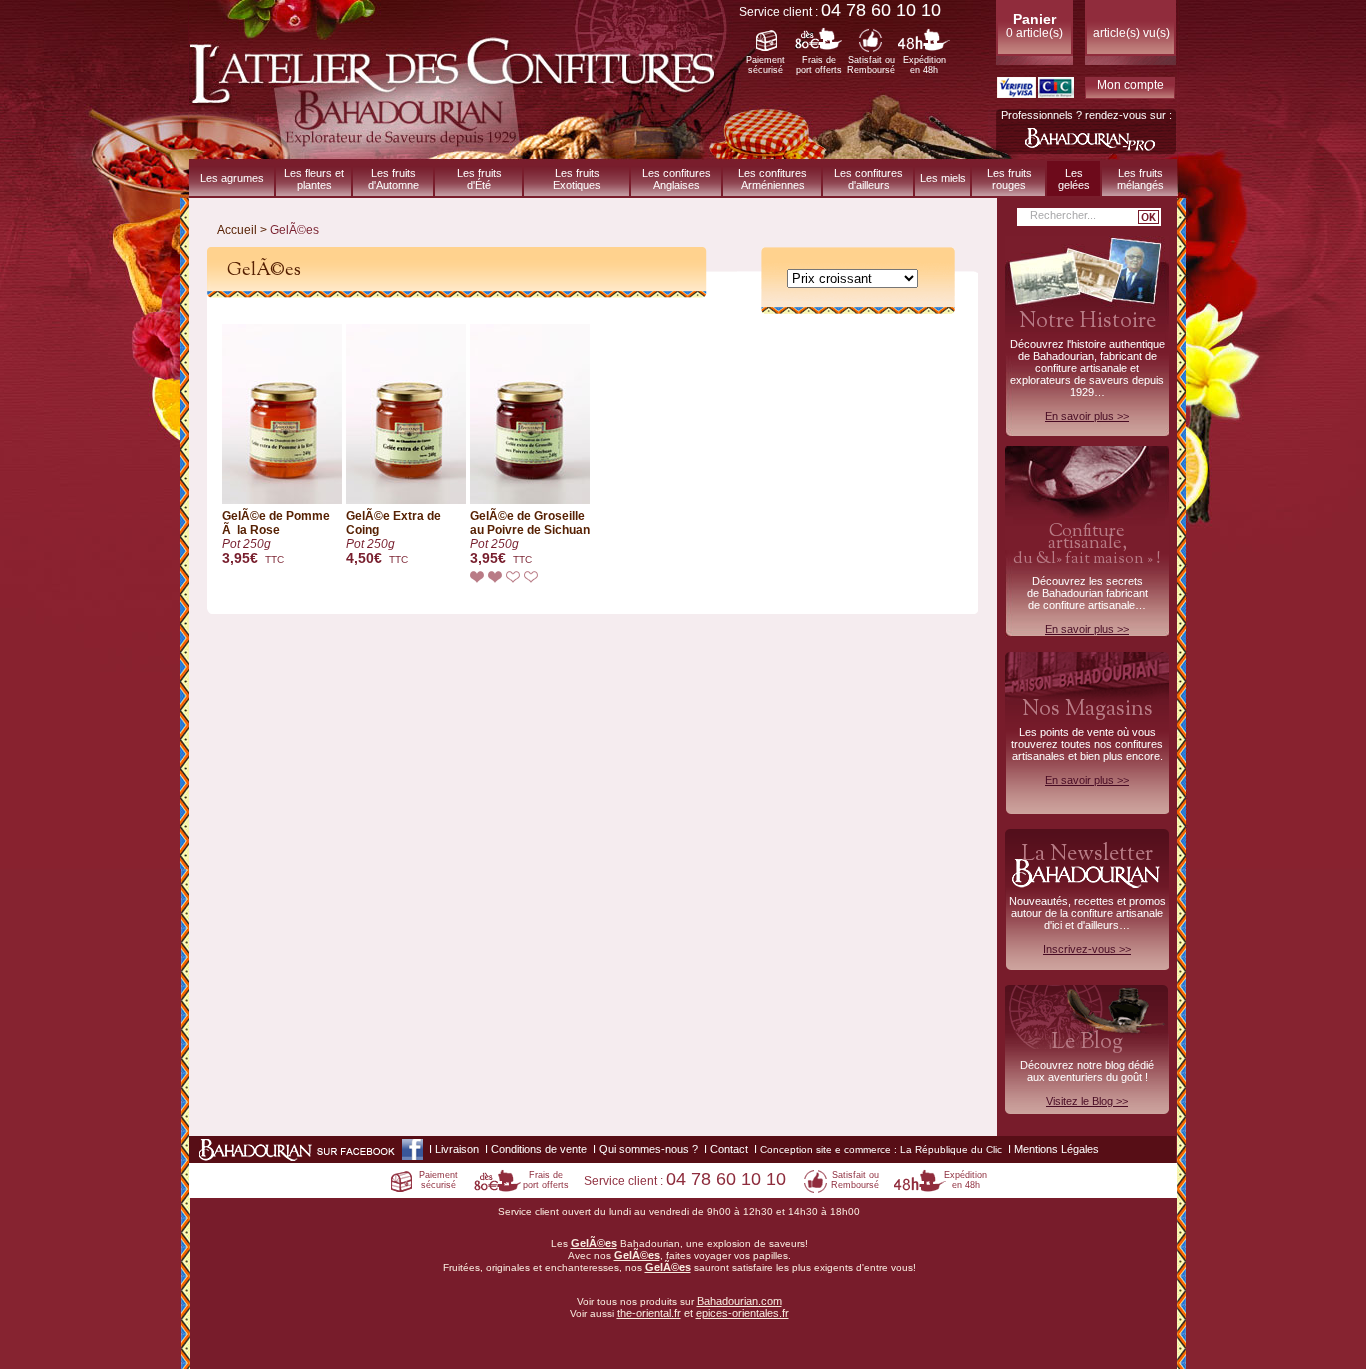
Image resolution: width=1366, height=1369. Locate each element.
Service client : (840, 12)
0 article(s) (1034, 25)
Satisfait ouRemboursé (871, 65)
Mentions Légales (1056, 1149)
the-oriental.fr (649, 1313)
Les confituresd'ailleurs (868, 179)
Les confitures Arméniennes (772, 179)
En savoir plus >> (1087, 416)
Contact (729, 1149)
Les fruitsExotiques (577, 179)
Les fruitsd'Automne (393, 179)
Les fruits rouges (1009, 179)
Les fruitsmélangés (1140, 179)
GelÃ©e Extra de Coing (393, 537)
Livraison (457, 1149)
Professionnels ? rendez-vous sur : (1086, 115)
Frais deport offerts (819, 65)
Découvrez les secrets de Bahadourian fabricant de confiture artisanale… (1087, 577)
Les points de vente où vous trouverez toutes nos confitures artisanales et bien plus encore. (1087, 740)
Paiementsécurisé (765, 65)
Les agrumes (232, 178)
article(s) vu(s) (1131, 33)
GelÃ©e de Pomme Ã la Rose (276, 537)
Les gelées (1074, 179)
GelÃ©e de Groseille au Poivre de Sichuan (530, 537)
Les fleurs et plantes (314, 179)
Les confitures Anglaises (676, 179)
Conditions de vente (539, 1149)
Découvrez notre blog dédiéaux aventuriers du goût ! (1087, 1072)
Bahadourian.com (739, 1301)
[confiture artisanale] (459, 151)
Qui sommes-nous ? (648, 1149)
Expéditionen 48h (924, 65)
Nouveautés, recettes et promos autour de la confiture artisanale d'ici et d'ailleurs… (1087, 897)
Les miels (943, 178)
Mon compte (1130, 85)
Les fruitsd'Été (479, 179)
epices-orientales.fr (742, 1313)
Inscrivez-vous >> (1087, 949)
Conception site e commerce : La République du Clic (881, 1149)
